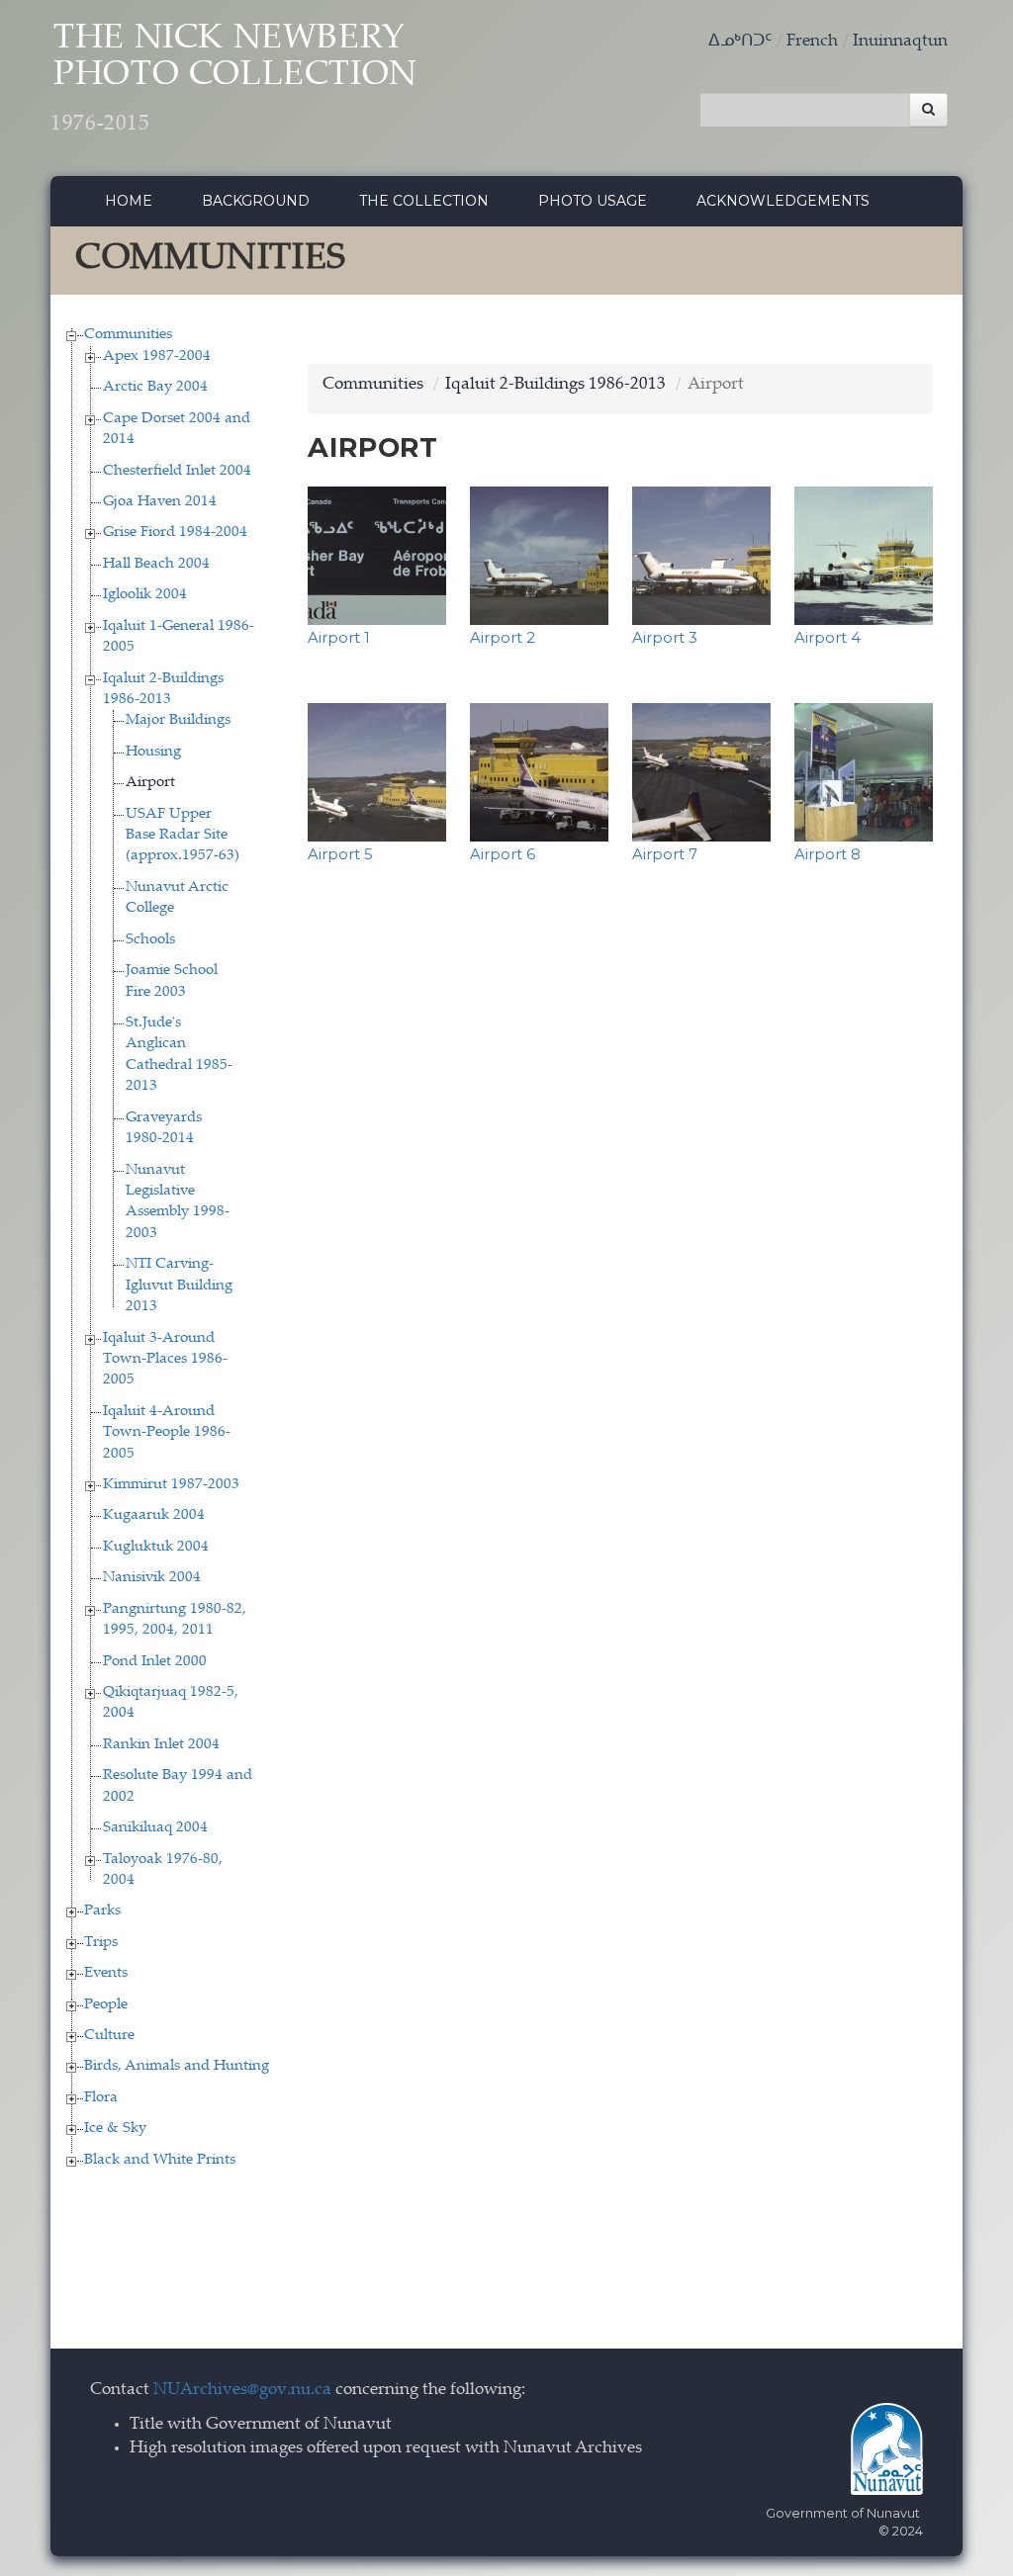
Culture (109, 2036)
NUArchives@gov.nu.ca (242, 2391)
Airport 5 (340, 854)
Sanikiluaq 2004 (155, 1828)
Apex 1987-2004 (157, 356)
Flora (101, 2098)
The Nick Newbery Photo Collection (234, 79)
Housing (153, 752)
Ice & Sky (115, 2129)
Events (106, 1973)
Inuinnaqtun (900, 42)
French (812, 42)
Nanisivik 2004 (152, 1578)
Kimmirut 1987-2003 (171, 1485)
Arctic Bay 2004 (155, 387)
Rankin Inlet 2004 (161, 1745)
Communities (128, 335)
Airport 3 (665, 637)
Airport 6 (503, 854)
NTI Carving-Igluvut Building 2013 (179, 1286)
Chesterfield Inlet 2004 (177, 471)
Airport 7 (665, 854)
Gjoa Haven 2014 (160, 502)
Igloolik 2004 (145, 595)
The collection (424, 201)
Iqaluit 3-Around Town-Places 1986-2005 (165, 1360)
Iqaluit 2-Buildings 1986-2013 (555, 385)
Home (129, 201)
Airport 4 (828, 637)
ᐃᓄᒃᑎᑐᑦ (740, 42)
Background (256, 201)
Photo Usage (593, 201)
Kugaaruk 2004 (154, 1515)
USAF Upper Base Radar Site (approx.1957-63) (183, 836)
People (106, 2005)
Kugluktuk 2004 (156, 1547)
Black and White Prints (160, 2160)
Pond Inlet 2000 (155, 1662)
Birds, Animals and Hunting (177, 2066)
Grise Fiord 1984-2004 (175, 533)
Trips (101, 1943)
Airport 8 (828, 854)
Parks (102, 1911)
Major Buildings (178, 720)
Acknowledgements (783, 201)
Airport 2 (503, 637)
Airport (150, 783)
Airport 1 (339, 637)
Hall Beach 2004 (156, 564)
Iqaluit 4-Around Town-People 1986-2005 (167, 1433)
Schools (150, 940)
